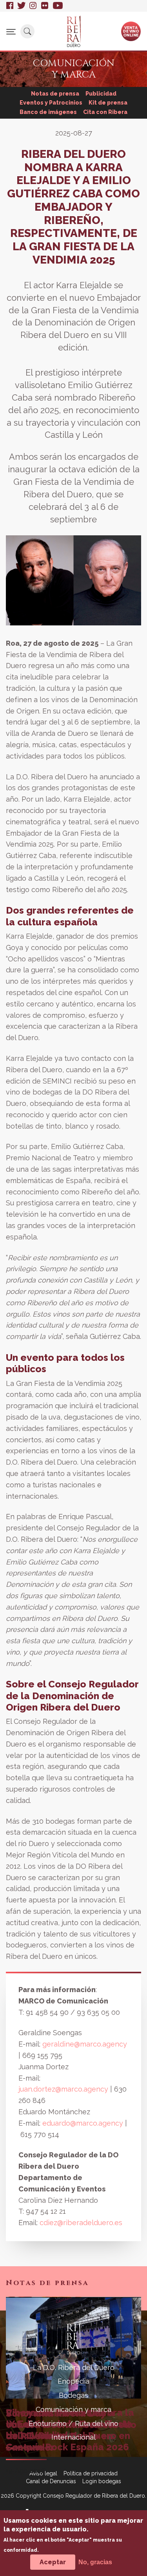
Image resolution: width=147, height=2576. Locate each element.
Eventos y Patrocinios (51, 103)
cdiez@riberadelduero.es (81, 2223)
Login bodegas (102, 2481)
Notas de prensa (55, 94)
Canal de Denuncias (51, 2481)
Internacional (73, 2437)
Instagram (33, 6)
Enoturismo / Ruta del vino (73, 2423)
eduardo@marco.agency (83, 2123)
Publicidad (101, 94)
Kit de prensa (108, 103)
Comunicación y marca (73, 2409)
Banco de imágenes (48, 112)
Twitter (21, 6)
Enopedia (73, 2381)
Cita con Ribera (105, 112)
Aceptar (53, 2562)
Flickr (45, 6)
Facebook (10, 6)
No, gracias (95, 2562)
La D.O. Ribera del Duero (74, 2367)
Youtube (58, 6)
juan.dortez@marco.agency (64, 2089)
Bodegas (73, 2395)
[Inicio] (74, 31)
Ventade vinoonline (131, 31)
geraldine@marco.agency (85, 2044)
